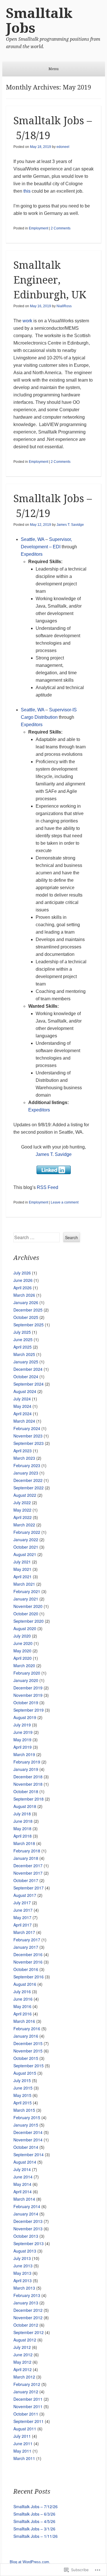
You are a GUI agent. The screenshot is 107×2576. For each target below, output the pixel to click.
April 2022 (23, 1517)
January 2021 (26, 1599)
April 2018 (23, 1836)
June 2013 (23, 2266)
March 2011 (24, 2458)
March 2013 (24, 2288)
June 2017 (23, 1910)
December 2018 (28, 1777)
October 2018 (26, 1791)
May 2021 (22, 1569)
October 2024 (26, 1376)
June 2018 (23, 1821)
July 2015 (22, 2080)
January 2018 (26, 1858)
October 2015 (26, 2058)
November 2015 (28, 2051)
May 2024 (22, 1406)
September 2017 (29, 1888)
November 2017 (28, 1873)
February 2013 (27, 2295)
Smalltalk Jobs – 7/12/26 (36, 2506)
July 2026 (22, 1273)
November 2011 (28, 2406)
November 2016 (28, 1962)
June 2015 (23, 2088)
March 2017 (24, 1932)
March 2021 (24, 1584)
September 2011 (29, 2421)
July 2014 (22, 2169)
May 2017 (22, 1917)
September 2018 (29, 1799)
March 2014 (24, 2199)
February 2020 (27, 1673)
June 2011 (23, 2443)
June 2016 (23, 1999)
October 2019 (26, 1703)
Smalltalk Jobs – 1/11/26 (36, 2536)
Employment (39, 228)
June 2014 (23, 2177)
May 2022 (22, 1510)
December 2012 (28, 2310)
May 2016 (22, 2006)
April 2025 (23, 1347)
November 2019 (28, 1695)
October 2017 (26, 1880)
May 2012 (22, 2362)
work (27, 321)
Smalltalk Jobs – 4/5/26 (34, 2521)
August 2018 (25, 1806)
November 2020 (28, 1606)
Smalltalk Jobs (39, 21)
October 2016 (26, 1969)
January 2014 (26, 2214)
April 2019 (23, 1747)
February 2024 (27, 1428)
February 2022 (27, 1532)
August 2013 (25, 2251)
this (27, 191)
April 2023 (23, 1451)
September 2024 (29, 1384)
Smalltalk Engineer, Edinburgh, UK (50, 280)
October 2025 (26, 1317)
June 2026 (23, 1280)
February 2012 (27, 2384)
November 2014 (28, 2140)
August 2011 (25, 2429)
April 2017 (23, 1925)
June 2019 (23, 1732)
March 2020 (24, 1665)
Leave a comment (65, 1202)
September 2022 (29, 1488)
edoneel (63, 147)
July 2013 (22, 2258)
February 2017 (27, 1940)
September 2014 (29, 2155)
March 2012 (24, 2377)
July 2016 (22, 1991)
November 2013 (28, 2229)
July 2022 (22, 1502)
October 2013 (26, 2236)
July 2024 (22, 1399)
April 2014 (23, 2192)
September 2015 (29, 2066)
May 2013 (22, 2273)
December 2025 (28, 1310)
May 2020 (22, 1651)
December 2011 (28, 2399)
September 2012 (29, 2332)
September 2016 (29, 1977)
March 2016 (24, 2021)
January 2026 (26, 1302)
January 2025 (26, 1362)
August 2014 (25, 2162)
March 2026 (24, 1295)
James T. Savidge (70, 525)
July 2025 (22, 1332)
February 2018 (27, 1851)
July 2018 (22, 1814)
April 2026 (23, 1288)
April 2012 (23, 2369)
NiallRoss (64, 306)
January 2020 (26, 1680)
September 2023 (29, 1443)
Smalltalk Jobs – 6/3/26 (34, 2514)
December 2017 (28, 1866)
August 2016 (25, 1984)
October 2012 (26, 2325)
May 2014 (22, 2184)
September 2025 (29, 1325)
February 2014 (27, 2206)
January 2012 (26, 2392)
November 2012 (28, 2318)
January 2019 (26, 1769)
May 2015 (22, 2095)
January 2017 (26, 1947)
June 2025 (23, 1339)
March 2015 (24, 2110)
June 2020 (23, 1643)
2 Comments (61, 228)
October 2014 (26, 2147)
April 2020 (23, 1658)
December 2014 (28, 2132)
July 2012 (22, 2347)
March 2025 (24, 1354)
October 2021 (26, 1547)
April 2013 (23, 2280)
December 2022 (28, 1480)
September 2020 (29, 1621)
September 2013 (29, 2243)
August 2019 (25, 1717)
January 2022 (26, 1540)
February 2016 (27, 2029)
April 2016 (23, 2014)
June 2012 (23, 2355)
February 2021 (27, 1591)
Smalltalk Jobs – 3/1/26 (34, 2529)
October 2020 (26, 1614)
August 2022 (25, 1495)
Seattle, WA (33, 539)
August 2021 (25, 1554)
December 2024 (28, 1369)
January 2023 (26, 1473)
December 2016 (28, 1954)
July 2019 (22, 1725)
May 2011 (22, 2451)
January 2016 (26, 2036)
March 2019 (24, 1754)
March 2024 (24, 1421)
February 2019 (27, 1762)
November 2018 (28, 1784)
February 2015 (27, 2117)
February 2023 (27, 1465)
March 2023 (24, 1458)
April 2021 (23, 1577)
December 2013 (28, 2221)
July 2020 (22, 1636)
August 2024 (25, 1391)
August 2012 (25, 2340)
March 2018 (24, 1843)
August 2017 (25, 1895)
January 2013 (26, 2303)
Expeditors (32, 554)
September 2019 (29, 1710)
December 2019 (28, 1688)
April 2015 (23, 2103)
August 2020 (25, 1628)
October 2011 (26, 2414)
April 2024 (23, 1414)
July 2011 (22, 2436)
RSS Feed (48, 1187)
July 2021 (22, 1562)
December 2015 (28, 2043)
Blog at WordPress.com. (30, 2562)
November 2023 (28, 1436)
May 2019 (22, 1740)
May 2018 (22, 1828)
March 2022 (24, 1525)
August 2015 (25, 2073)
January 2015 (26, 2125)
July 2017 (22, 1903)
